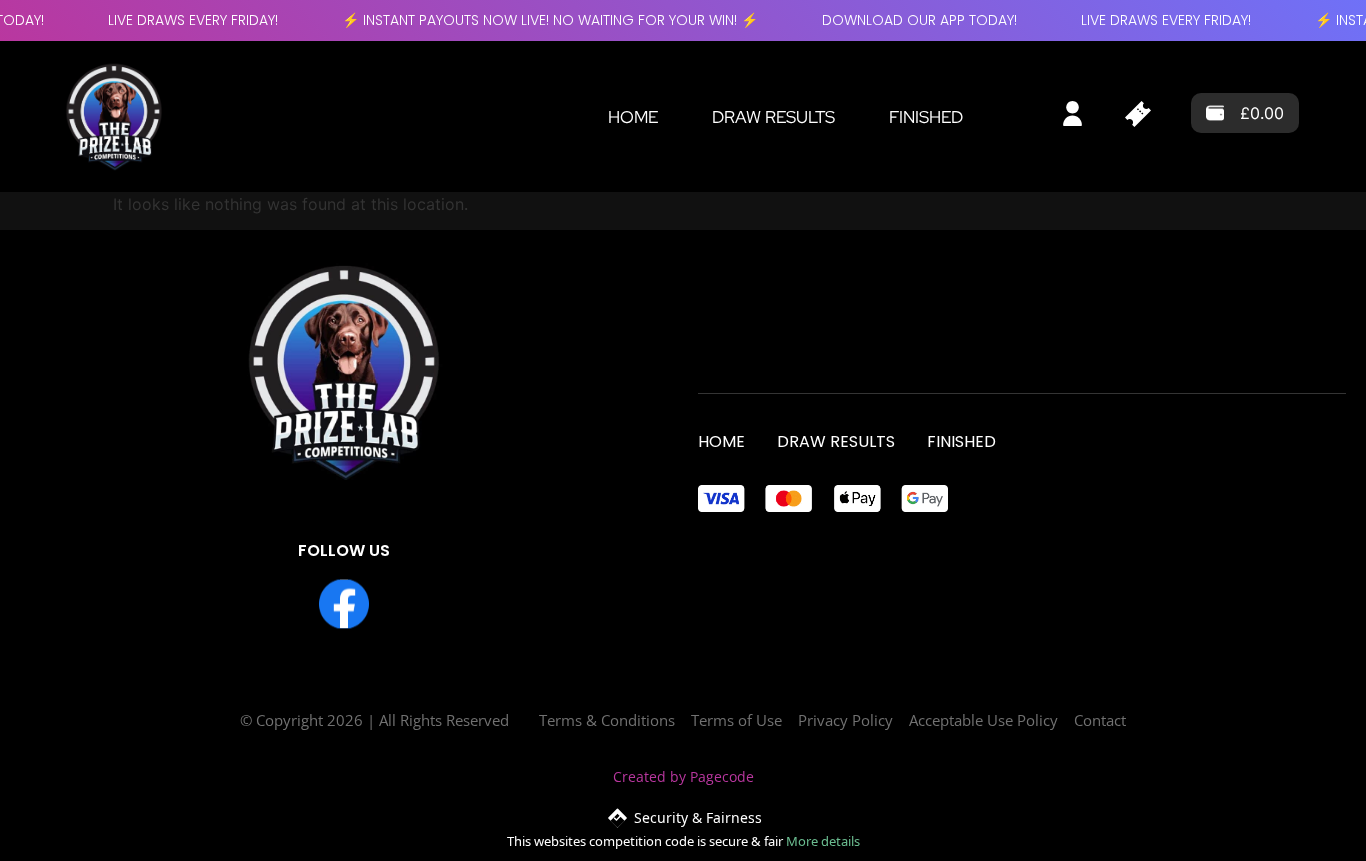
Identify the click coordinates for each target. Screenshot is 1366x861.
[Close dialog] (867, 177)
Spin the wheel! (683, 677)
